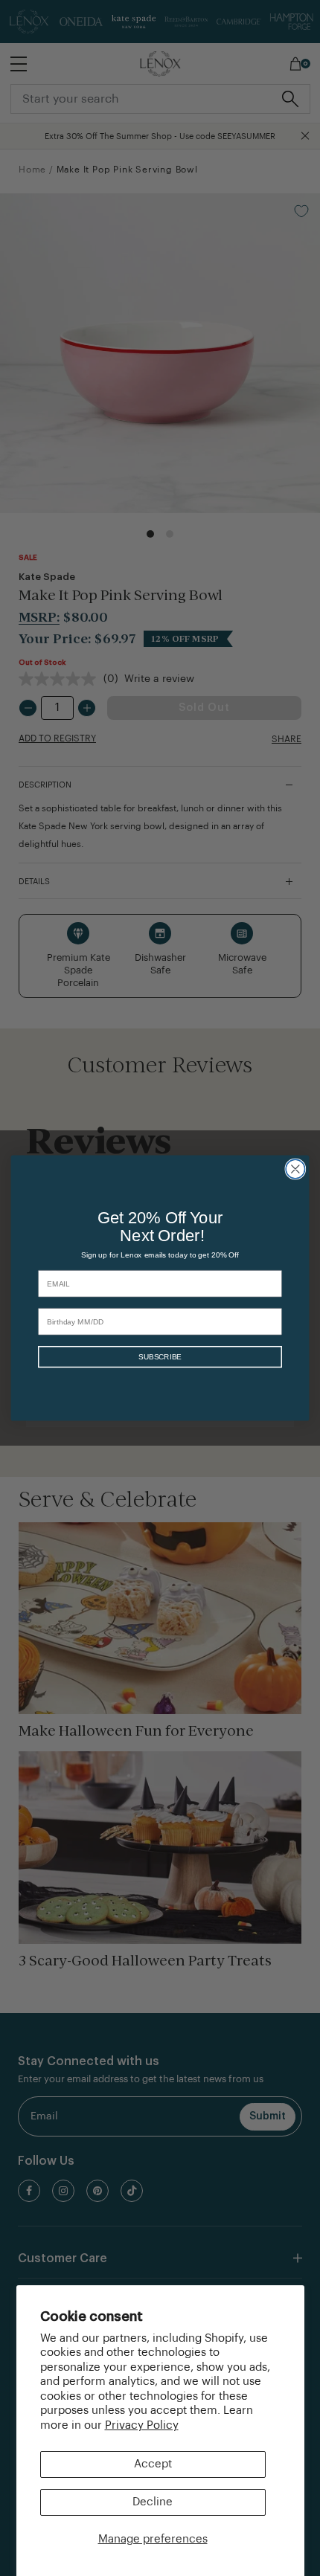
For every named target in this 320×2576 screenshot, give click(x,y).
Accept (153, 2464)
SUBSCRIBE (160, 1357)
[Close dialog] (295, 1169)
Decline (153, 2502)
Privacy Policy (142, 2425)
